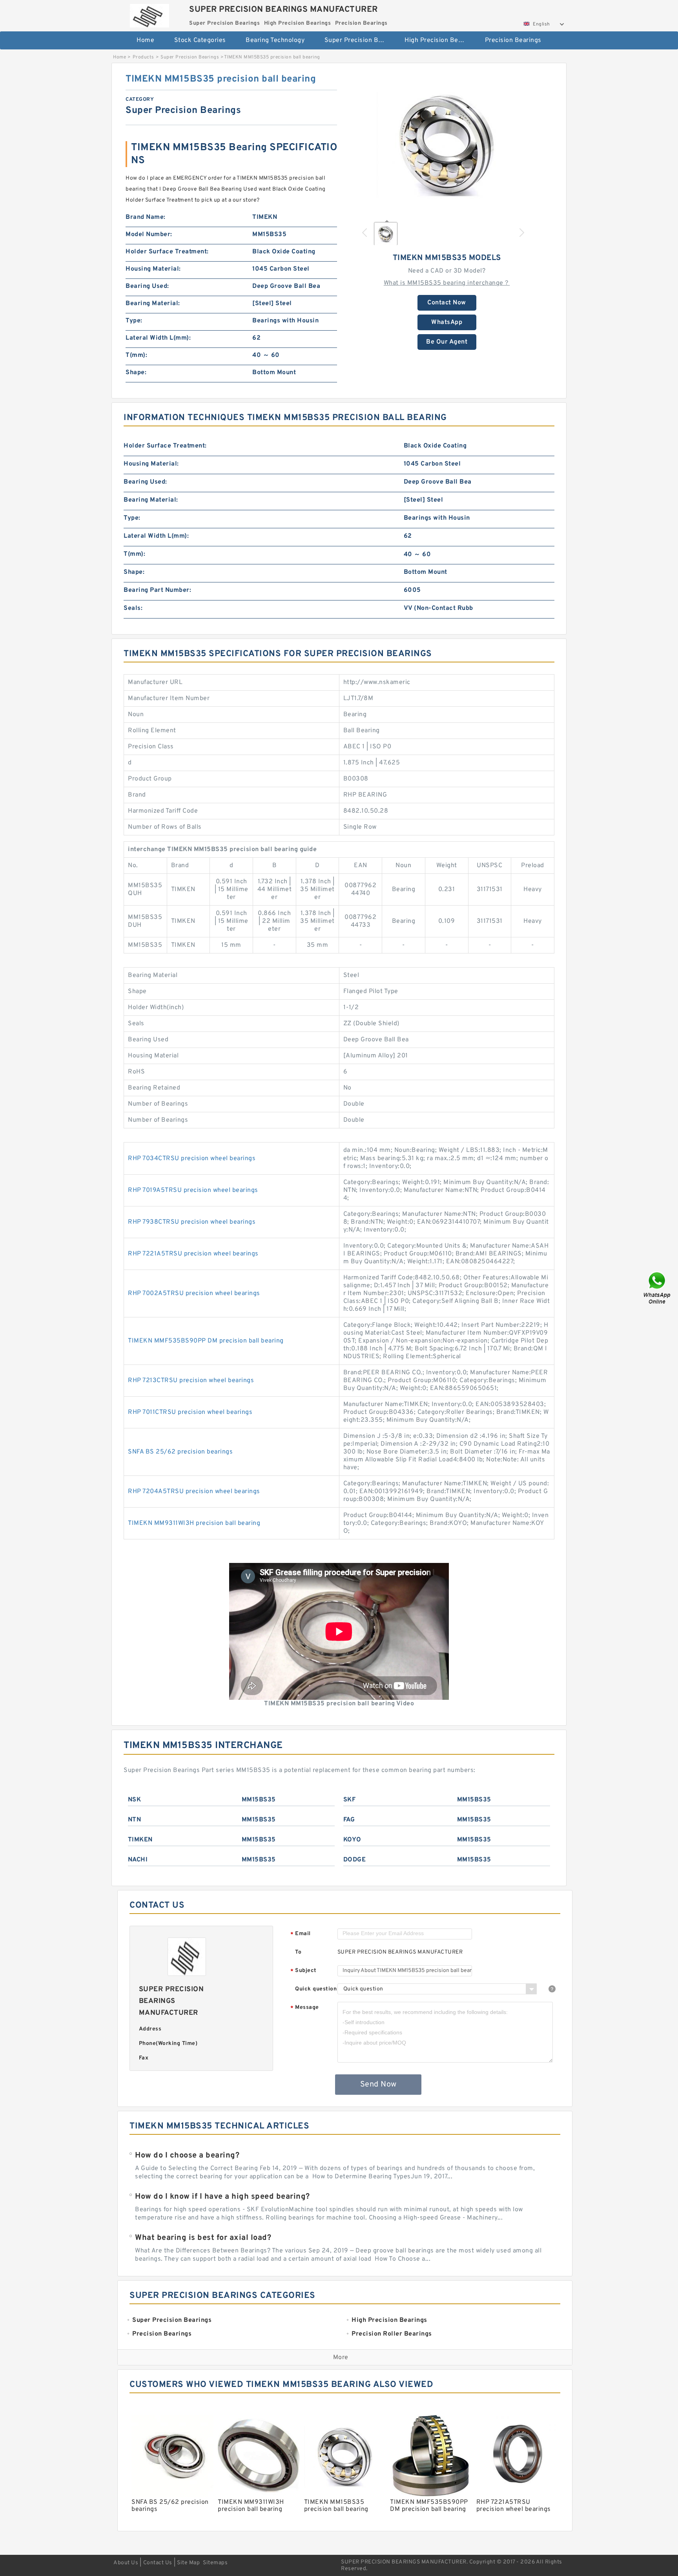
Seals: (133, 608)
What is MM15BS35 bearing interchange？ (447, 283)
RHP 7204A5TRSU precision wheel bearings (194, 1492)
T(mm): (136, 355)
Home (145, 40)
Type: (134, 321)
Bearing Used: (147, 286)
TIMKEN (140, 1840)
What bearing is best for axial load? (203, 2238)
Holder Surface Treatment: (167, 252)
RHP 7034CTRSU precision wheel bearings (192, 1159)
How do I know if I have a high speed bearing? (222, 2197)
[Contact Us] (658, 1288)
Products (143, 57)
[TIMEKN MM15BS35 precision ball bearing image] (447, 144)
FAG (349, 1820)
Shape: (136, 373)
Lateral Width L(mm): (158, 338)
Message (305, 2008)
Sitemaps (215, 2563)
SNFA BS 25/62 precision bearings (180, 1452)
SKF (350, 1800)
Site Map (188, 2563)
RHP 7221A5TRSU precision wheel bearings (193, 1254)
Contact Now (447, 303)
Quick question (316, 1989)
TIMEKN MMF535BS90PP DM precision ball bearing (206, 1341)
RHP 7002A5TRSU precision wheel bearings (194, 1293)
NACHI (138, 1860)
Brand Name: (146, 217)
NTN (135, 1820)
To (298, 1952)
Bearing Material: (153, 304)
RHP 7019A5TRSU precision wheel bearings (193, 1190)
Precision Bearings (513, 40)
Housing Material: (153, 269)
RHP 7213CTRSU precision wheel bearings (191, 1381)
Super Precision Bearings (359, 40)
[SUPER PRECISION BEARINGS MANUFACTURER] (149, 14)
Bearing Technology (275, 40)
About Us (126, 2563)
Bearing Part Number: (157, 590)
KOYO (352, 1840)
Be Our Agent (447, 342)
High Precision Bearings (439, 40)
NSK (135, 1800)
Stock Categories (200, 40)
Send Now (378, 2085)
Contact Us (158, 2563)
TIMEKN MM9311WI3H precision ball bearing (194, 1523)
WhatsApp (447, 322)
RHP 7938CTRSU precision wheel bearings (192, 1222)
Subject (303, 1971)
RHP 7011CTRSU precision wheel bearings (190, 1412)
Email (301, 1934)
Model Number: (149, 235)
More (341, 2358)
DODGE (355, 1860)
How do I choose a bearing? (187, 2156)
